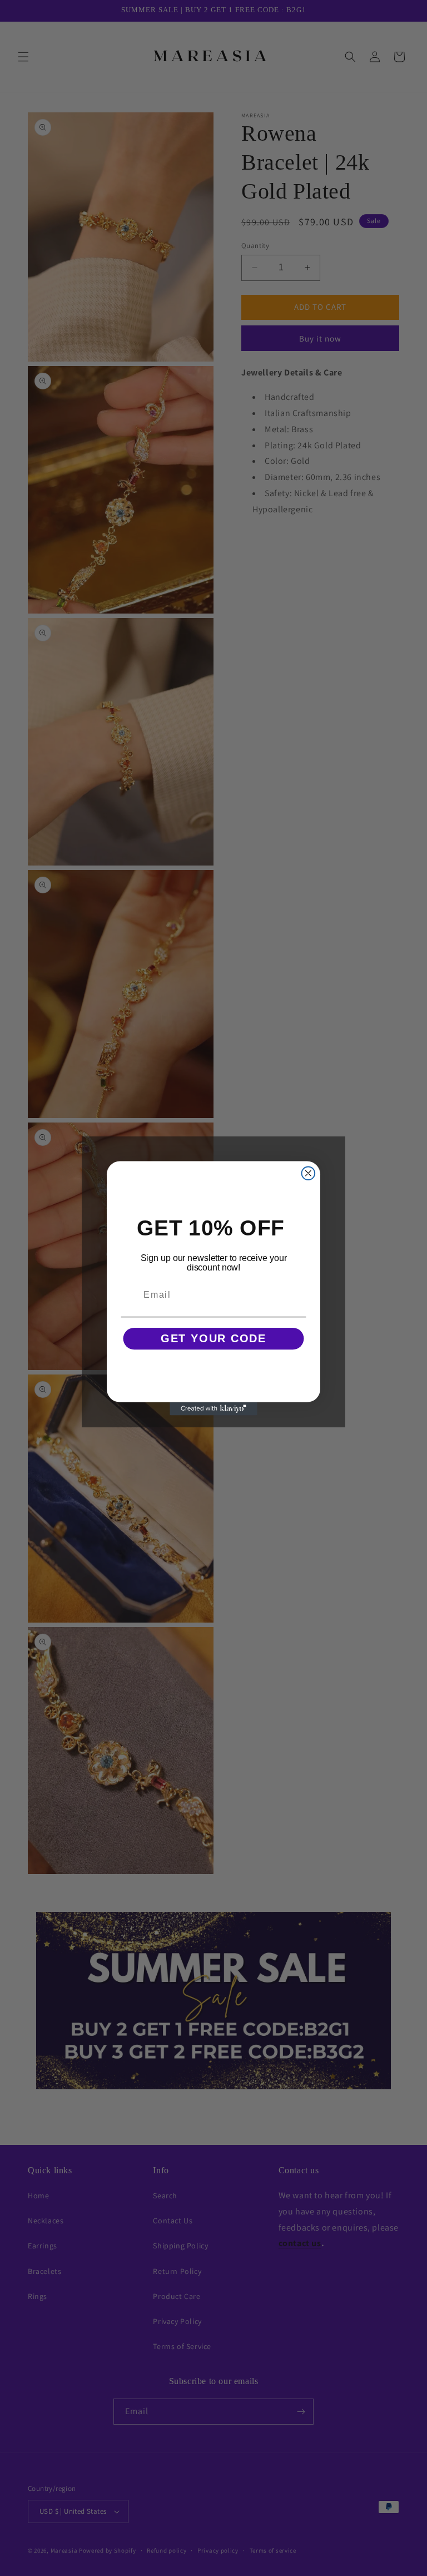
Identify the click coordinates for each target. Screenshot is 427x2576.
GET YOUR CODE (213, 1339)
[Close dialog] (309, 1173)
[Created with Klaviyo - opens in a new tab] (213, 1408)
